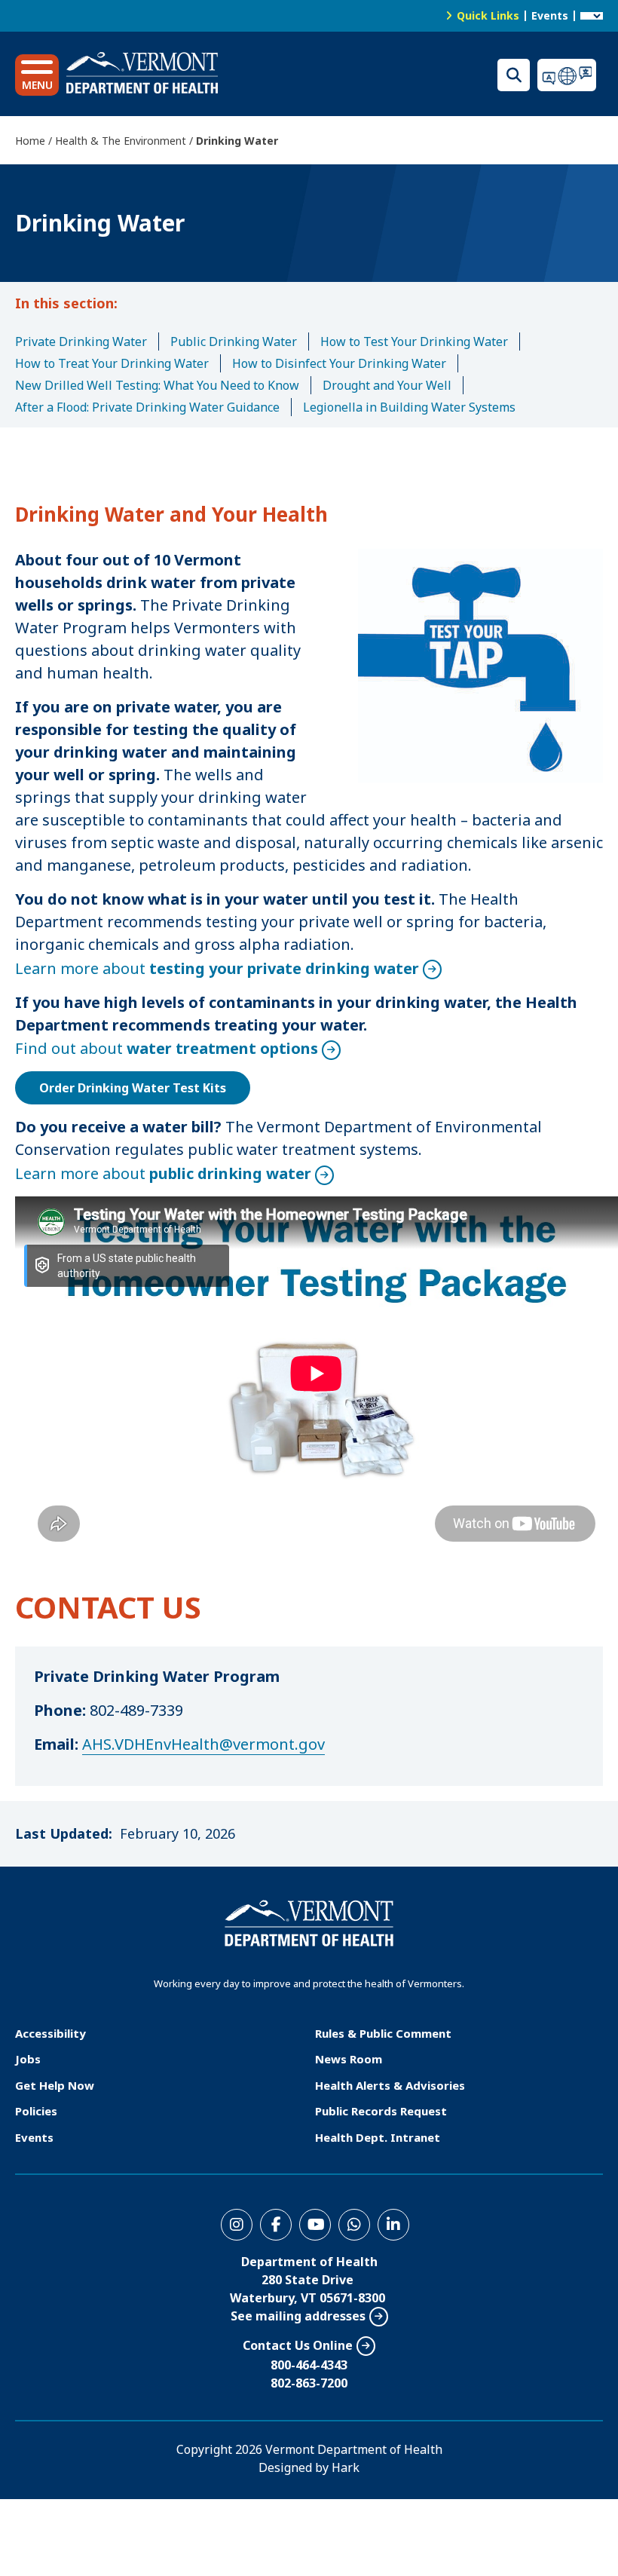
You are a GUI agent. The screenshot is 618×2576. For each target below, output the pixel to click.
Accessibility (50, 2033)
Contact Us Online (298, 2345)
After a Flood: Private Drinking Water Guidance (147, 407)
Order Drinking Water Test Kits (133, 1088)
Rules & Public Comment (383, 2033)
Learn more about (217, 968)
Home (30, 141)
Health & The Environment (121, 141)
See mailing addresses (298, 2316)
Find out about (167, 1048)
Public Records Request (381, 2111)
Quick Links (488, 15)
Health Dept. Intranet (378, 2137)
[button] (37, 75)
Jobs (28, 2059)
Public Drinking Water (234, 342)
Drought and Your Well (387, 385)
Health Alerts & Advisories (390, 2085)
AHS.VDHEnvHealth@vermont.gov (203, 1744)
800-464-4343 (309, 2365)
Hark (346, 2467)
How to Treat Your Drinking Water (112, 363)
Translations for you (570, 75)
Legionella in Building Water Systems (409, 407)
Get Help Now (55, 2085)
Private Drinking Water (81, 342)
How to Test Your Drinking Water (414, 342)
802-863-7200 (309, 2383)
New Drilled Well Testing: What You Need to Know (157, 385)
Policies (36, 2111)
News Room (349, 2059)
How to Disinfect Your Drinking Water (339, 363)
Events (550, 15)
